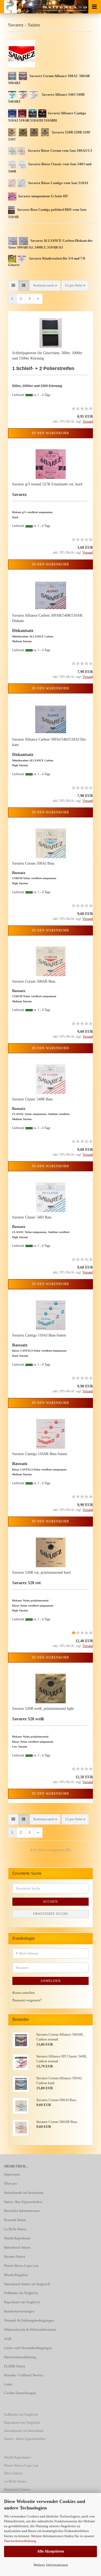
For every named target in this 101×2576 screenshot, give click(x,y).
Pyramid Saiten (15, 2220)
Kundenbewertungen (19, 2311)
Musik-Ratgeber (16, 2275)
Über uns (11, 2183)
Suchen (50, 1902)
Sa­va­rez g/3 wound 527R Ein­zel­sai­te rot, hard (47, 484)
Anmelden (51, 1981)
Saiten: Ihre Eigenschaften (23, 2202)
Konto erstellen (24, 1993)
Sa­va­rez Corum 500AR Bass (34, 981)
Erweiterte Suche (51, 1914)
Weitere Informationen (51, 2565)
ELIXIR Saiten (15, 2366)
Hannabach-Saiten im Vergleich (27, 2284)
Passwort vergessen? (27, 2000)
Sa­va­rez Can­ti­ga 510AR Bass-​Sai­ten (40, 1454)
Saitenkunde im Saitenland (24, 2193)
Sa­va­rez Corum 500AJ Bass (33, 863)
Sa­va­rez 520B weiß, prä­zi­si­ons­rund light (43, 1709)
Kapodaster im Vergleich (22, 2302)
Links (8, 2384)
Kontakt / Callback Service (24, 2375)
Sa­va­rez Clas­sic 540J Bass (32, 1217)
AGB (8, 2339)
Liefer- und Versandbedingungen (28, 2348)
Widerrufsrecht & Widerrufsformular (30, 2330)
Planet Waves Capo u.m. (22, 2266)
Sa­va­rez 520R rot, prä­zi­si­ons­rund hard (41, 1572)
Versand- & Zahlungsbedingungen (29, 2320)
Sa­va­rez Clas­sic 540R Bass (32, 1099)
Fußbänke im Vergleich (21, 2293)
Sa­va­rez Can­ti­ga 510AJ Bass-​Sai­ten (39, 1335)
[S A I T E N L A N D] (8, 7)
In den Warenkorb (50, 433)
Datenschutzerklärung (20, 2541)
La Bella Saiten (15, 2229)
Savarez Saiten (15, 2256)
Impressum (12, 2174)
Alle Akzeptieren (51, 2551)
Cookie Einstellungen (20, 2393)
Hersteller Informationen (22, 2211)
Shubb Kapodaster (17, 2238)
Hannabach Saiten (17, 2247)
